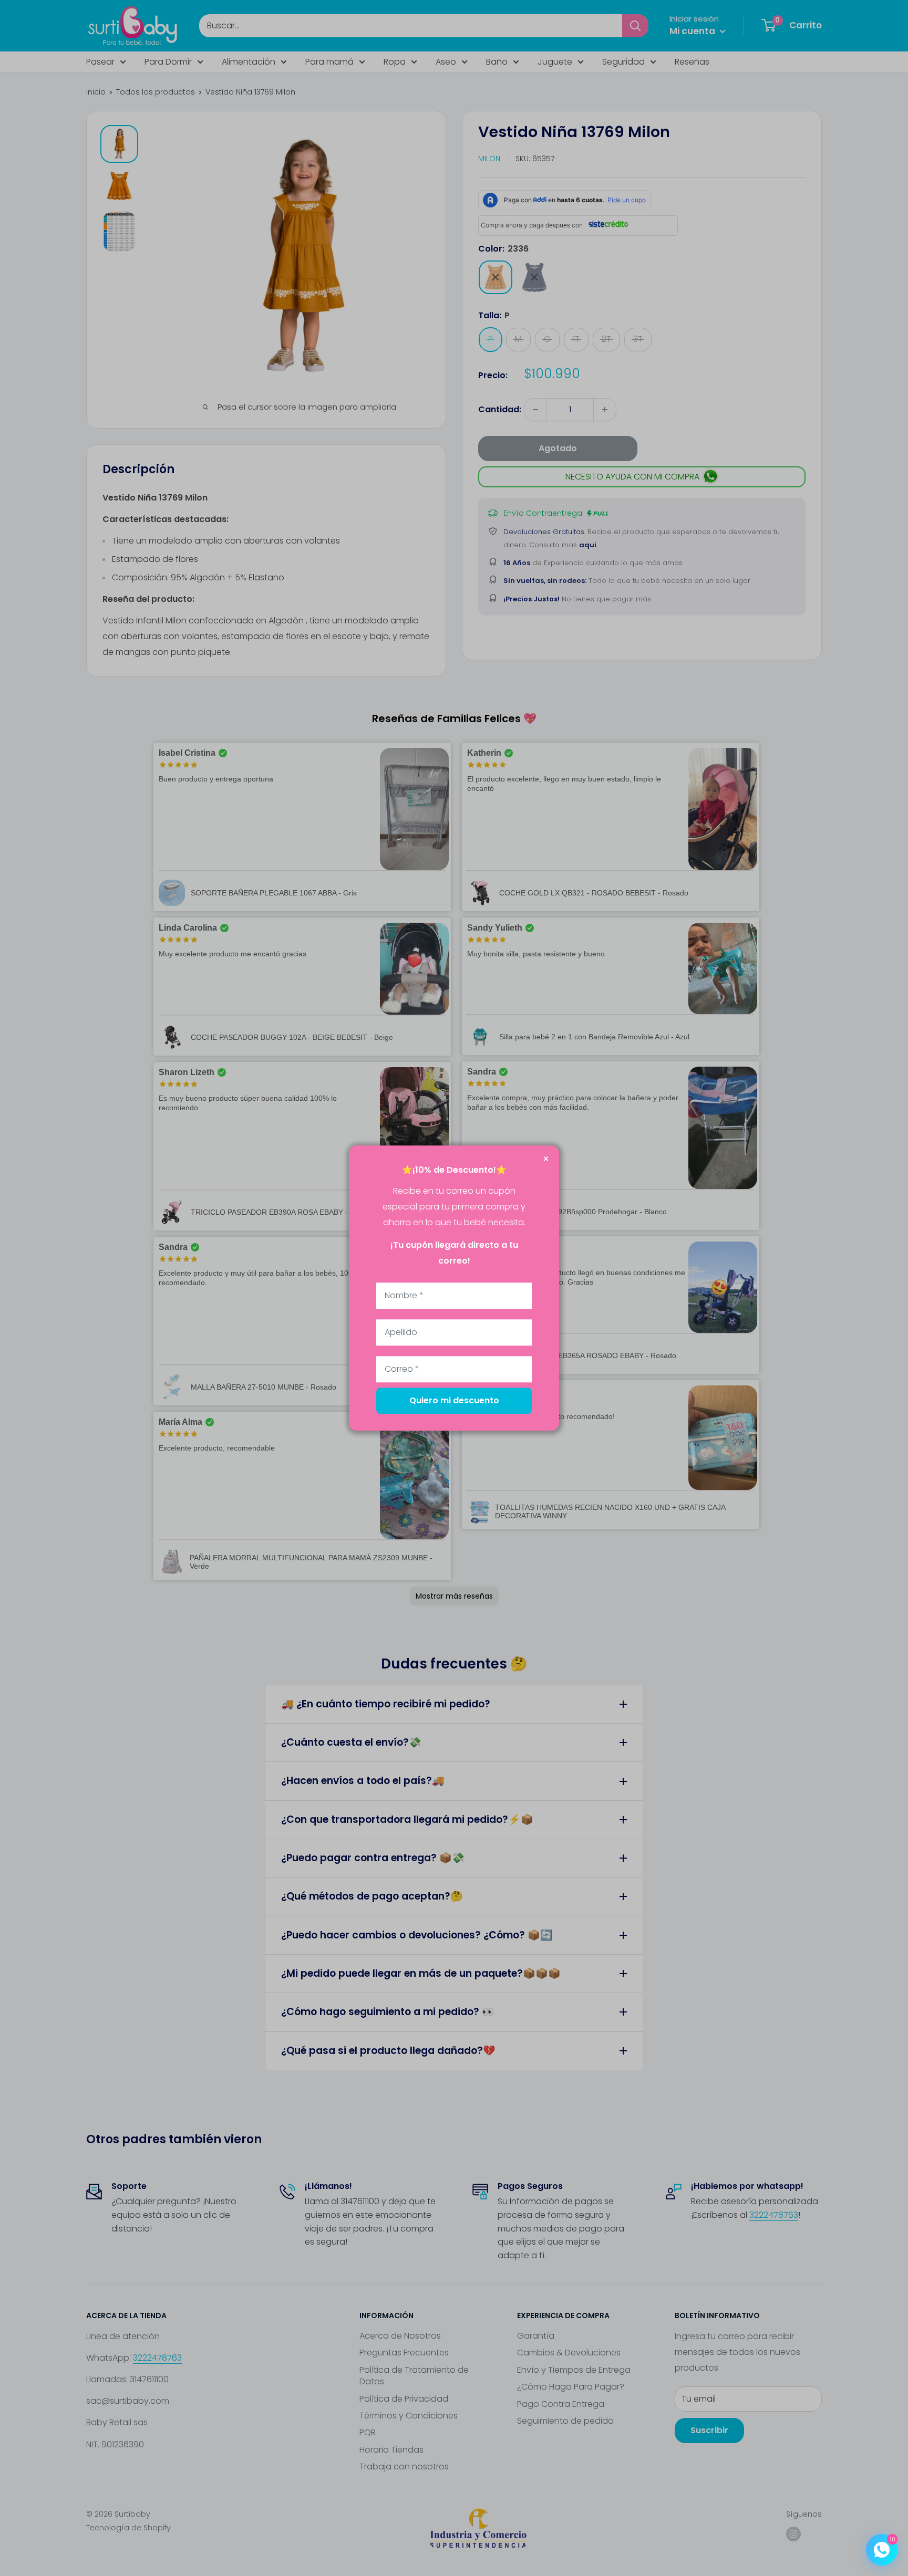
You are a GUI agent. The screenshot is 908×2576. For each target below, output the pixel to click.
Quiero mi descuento (454, 1400)
